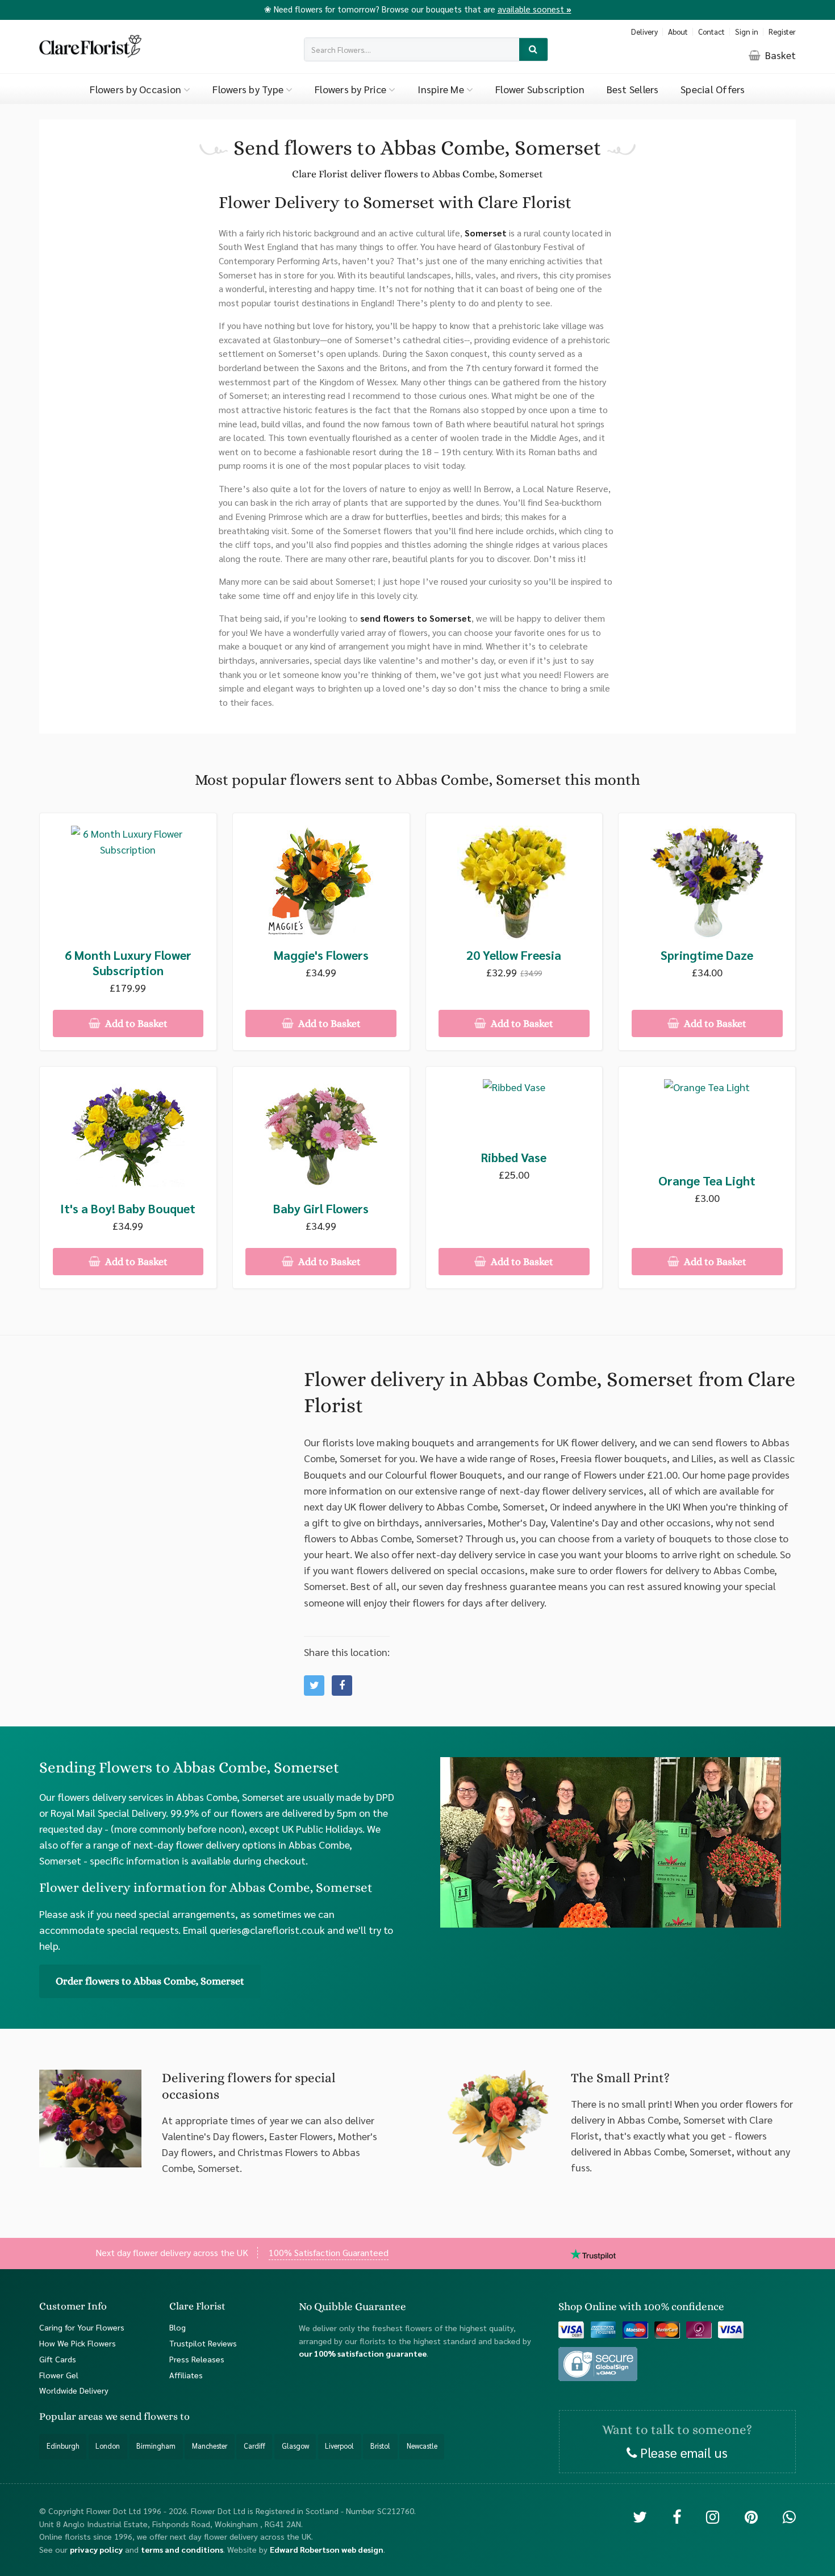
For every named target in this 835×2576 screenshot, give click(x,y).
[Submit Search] (534, 50)
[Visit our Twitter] (640, 2516)
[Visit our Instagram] (713, 2516)
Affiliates (186, 2374)
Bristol (380, 2446)
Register (782, 32)
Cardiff (254, 2446)
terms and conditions (182, 2549)
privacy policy (96, 2549)
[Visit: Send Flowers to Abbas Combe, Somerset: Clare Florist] (342, 1686)
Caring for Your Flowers (82, 2327)
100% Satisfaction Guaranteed (329, 2252)
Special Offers (713, 89)
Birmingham (156, 2446)
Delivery (644, 32)
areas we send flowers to (134, 2416)
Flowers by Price (352, 89)
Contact (711, 32)
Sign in (747, 32)
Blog (178, 2327)
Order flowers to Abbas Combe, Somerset (150, 1981)
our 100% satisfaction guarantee (363, 2353)
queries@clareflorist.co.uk (267, 1930)
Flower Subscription (540, 89)
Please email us (682, 2452)
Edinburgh (63, 2446)
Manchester (210, 2446)
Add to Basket (135, 1023)
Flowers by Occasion (137, 89)
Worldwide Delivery (74, 2390)
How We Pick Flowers (78, 2342)
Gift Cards (58, 2358)
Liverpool (339, 2446)
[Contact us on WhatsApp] (789, 2516)
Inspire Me (442, 89)
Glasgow (295, 2446)
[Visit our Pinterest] (751, 2516)
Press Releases (197, 2358)
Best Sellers (633, 89)
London (108, 2446)
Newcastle (422, 2446)
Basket (779, 55)
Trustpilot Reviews (203, 2342)
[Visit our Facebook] (677, 2516)
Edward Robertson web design (327, 2549)
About (678, 32)
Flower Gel (59, 2374)
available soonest (535, 9)
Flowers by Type (249, 89)
